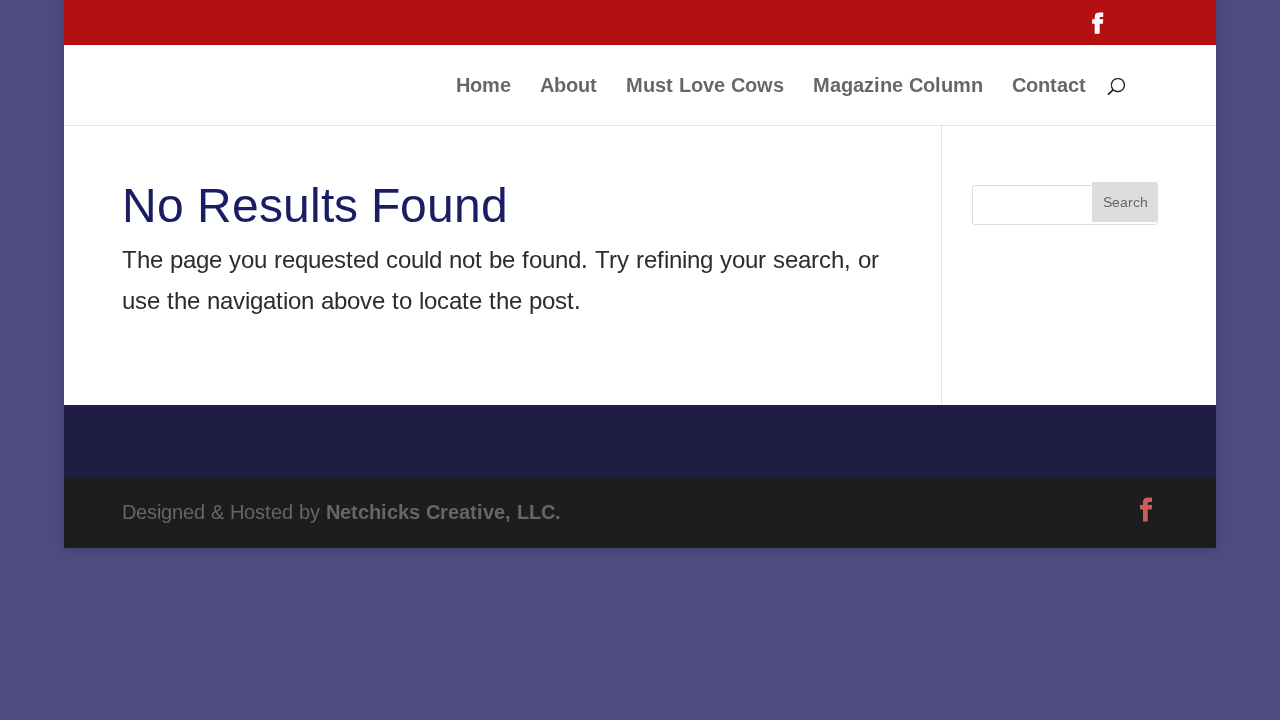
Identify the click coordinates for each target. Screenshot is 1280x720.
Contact (1049, 87)
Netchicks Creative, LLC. (443, 512)
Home (483, 87)
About (568, 87)
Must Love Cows (705, 87)
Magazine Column (898, 87)
